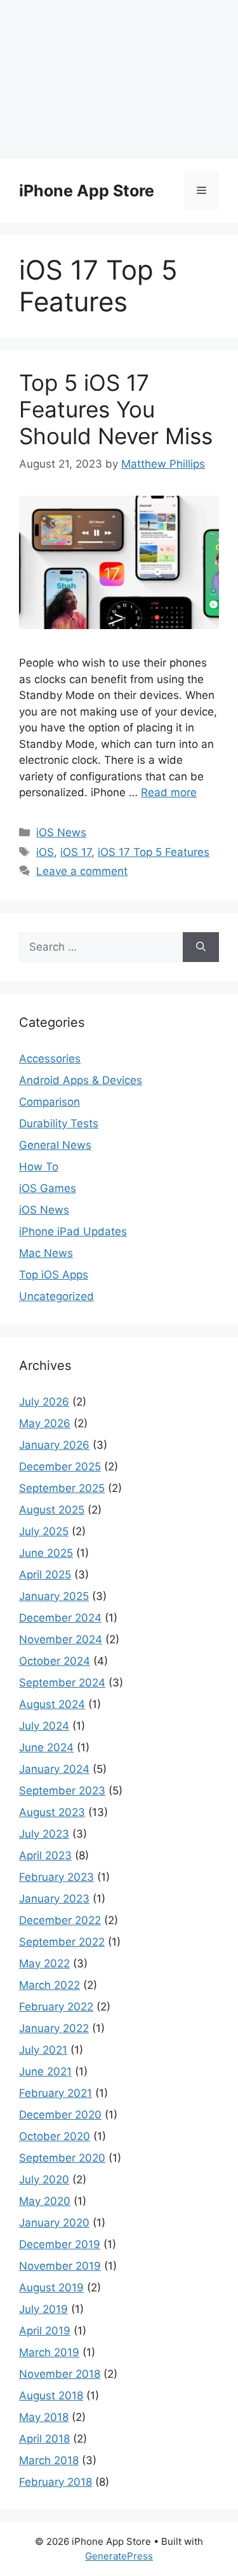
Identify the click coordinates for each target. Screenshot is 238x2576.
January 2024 (54, 1769)
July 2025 (44, 1531)
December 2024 (60, 1618)
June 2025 (46, 1553)
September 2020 (62, 2158)
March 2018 (49, 2460)
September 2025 (62, 1488)
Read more (169, 792)
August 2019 (51, 2288)
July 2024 (44, 1726)
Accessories (50, 1059)
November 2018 (60, 2374)
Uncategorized (56, 1296)
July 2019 (43, 2309)
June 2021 (45, 2071)
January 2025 (54, 1596)
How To (39, 1167)
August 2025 (52, 1510)
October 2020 (55, 2136)
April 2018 (44, 2439)
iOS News (61, 832)
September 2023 (62, 1791)
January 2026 (54, 1445)
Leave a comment (82, 871)
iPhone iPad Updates (73, 1231)
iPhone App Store (87, 191)
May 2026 (45, 1423)
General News (55, 1145)
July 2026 (44, 1402)
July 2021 (43, 2050)
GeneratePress (119, 2556)
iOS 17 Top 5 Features (154, 852)
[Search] (201, 947)
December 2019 (60, 2244)
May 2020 (45, 2201)
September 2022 (62, 1942)
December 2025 (60, 1467)
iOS (45, 852)
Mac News (46, 1253)
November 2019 (60, 2266)
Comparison (50, 1102)
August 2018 (51, 2396)
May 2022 (44, 1963)
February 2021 (56, 2093)
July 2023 (44, 1834)
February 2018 (56, 2482)
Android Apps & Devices (81, 1080)
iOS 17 (76, 852)
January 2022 (54, 2028)
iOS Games (48, 1188)
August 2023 (52, 1812)
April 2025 (45, 1575)
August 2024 (52, 1704)
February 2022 (56, 2007)
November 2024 (61, 1639)
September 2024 (62, 1683)
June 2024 (46, 1747)
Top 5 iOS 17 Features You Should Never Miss (116, 409)
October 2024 (55, 1661)
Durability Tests (59, 1123)
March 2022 (50, 1985)
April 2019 (45, 2331)
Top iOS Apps (54, 1275)
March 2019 (49, 2352)
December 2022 (60, 1920)
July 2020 (44, 2179)
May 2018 (44, 2417)
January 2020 (54, 2223)
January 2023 (54, 1899)
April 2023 (45, 1855)
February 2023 (56, 1877)
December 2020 (60, 2115)
